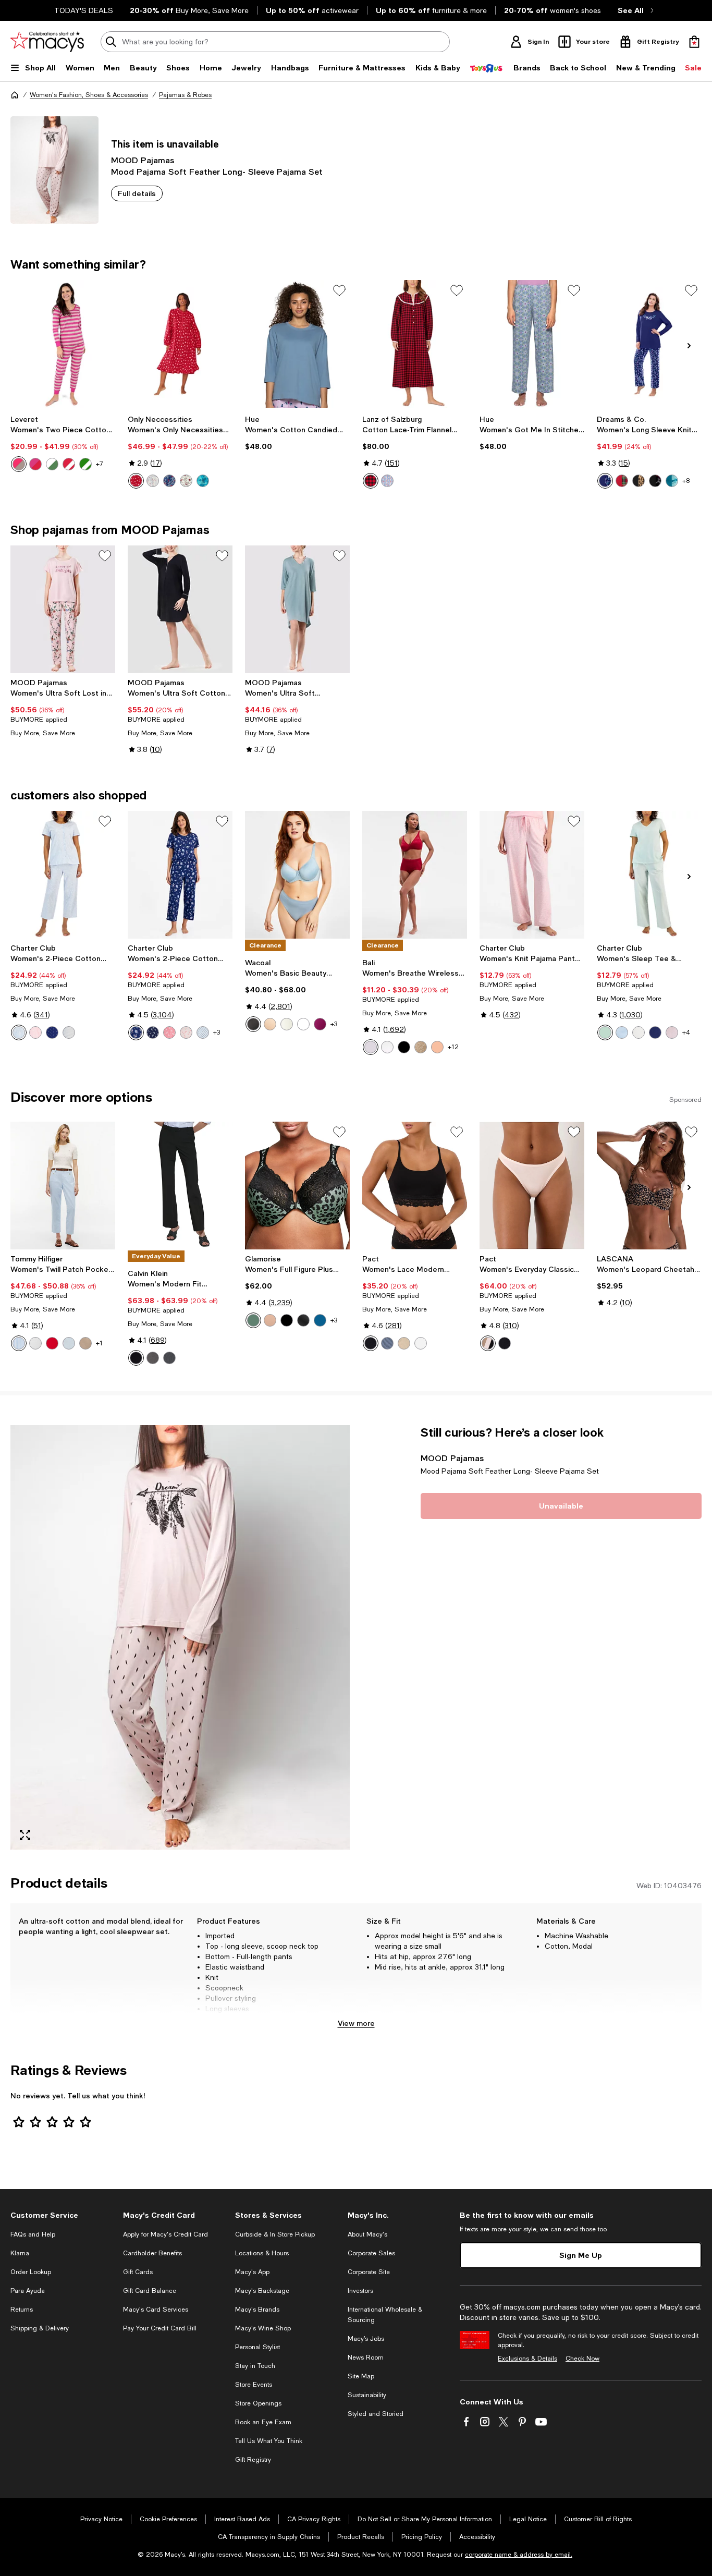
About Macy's (367, 2234)
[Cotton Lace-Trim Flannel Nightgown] (415, 344)
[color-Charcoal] (153, 1358)
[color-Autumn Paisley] (136, 1032)
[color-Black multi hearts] (655, 481)
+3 (217, 1032)
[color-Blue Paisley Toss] (153, 1032)
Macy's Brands (257, 2310)
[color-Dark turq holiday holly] (203, 481)
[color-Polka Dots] (52, 1032)
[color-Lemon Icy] (639, 1032)
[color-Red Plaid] (371, 481)
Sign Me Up (581, 2255)
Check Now (582, 2359)
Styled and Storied (376, 2414)
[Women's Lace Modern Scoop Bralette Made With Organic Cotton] (415, 1186)
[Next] (689, 346)
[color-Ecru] (35, 1343)
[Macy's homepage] (15, 95)
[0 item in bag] (694, 42)
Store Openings (258, 2403)
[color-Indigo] (169, 1358)
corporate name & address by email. (519, 2555)
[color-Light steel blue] (387, 1343)
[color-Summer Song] (622, 1032)
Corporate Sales (371, 2253)
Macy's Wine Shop (263, 2328)
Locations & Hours (262, 2253)
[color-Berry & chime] (19, 464)
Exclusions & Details (527, 2359)
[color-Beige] (85, 1343)
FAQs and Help (33, 2234)
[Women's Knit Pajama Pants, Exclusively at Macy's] (532, 875)
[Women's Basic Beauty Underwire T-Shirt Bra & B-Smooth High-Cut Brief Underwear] (297, 875)
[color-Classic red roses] (136, 481)
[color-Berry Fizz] (320, 1024)
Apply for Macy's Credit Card (165, 2234)
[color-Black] (253, 1024)
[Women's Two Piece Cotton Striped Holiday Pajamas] (63, 344)
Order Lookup (31, 2272)
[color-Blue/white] (19, 1343)
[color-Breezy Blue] (69, 1343)
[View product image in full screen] (25, 1835)
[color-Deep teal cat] (672, 481)
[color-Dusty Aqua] (605, 1032)
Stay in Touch (255, 2366)
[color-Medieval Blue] (655, 1032)
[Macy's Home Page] (47, 42)
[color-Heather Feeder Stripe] (69, 1032)
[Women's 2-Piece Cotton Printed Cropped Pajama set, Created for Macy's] (63, 875)
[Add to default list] (339, 290)
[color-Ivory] (287, 1024)
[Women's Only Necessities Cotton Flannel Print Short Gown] (180, 344)
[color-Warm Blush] (672, 1032)
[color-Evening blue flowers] (605, 481)
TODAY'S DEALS (84, 10)
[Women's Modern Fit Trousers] (180, 1186)
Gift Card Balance (150, 2291)
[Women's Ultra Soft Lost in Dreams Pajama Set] (63, 609)
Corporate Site (369, 2272)
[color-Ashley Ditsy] (186, 1032)
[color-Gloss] (371, 1047)
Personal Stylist (257, 2347)
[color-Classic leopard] (639, 481)
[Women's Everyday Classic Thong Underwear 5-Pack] (532, 1186)
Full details (137, 193)
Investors (360, 2291)
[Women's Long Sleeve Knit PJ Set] (649, 344)
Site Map (361, 2376)
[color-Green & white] (52, 464)
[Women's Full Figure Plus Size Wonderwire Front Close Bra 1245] (297, 1186)
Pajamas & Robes (185, 95)
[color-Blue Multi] (387, 481)
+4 (686, 1032)
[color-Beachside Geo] (203, 1032)
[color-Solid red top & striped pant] (69, 464)
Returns (22, 2310)
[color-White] (303, 1024)
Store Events (254, 2385)
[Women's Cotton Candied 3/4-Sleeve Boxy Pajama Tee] (297, 344)
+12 (453, 1047)
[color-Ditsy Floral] (35, 1032)
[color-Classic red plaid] (622, 481)
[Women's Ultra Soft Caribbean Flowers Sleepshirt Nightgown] (297, 609)
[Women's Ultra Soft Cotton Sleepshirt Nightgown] (180, 609)
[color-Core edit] (488, 1343)
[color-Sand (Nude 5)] (270, 1024)
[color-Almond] (421, 1047)
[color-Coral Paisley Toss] (169, 1032)
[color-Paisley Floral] (19, 1032)
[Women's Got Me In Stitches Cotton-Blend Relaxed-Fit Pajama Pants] (532, 344)
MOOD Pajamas (143, 160)
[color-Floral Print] (303, 1320)
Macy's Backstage (262, 2291)
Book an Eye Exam (263, 2422)
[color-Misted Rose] (437, 1047)
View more (356, 2023)
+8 (686, 481)
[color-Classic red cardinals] (186, 481)
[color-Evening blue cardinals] (169, 481)
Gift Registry (253, 2460)
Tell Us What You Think (269, 2441)
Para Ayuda (28, 2291)
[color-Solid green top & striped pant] (85, 464)
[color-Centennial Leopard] (253, 1320)
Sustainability (367, 2395)
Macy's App (252, 2272)
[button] (180, 1637)
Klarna (20, 2253)
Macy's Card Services (156, 2310)
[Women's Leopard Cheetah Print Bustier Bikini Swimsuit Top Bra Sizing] (649, 1186)
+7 (100, 464)
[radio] (19, 464)
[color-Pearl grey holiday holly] (153, 481)
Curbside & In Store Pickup (275, 2234)
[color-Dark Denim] (320, 1320)
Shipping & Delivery (40, 2328)
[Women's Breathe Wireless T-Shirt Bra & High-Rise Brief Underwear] (415, 875)
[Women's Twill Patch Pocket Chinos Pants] (63, 1186)
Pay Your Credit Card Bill (160, 2328)
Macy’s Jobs (366, 2339)
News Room (366, 2358)
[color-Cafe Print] (270, 1320)
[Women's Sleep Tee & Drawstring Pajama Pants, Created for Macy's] (649, 875)
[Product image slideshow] (180, 1637)
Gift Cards (138, 2272)
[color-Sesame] (404, 1343)
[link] (63, 443)
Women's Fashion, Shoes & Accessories (89, 95)
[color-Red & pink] (35, 464)
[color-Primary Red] (52, 1343)
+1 (99, 1343)
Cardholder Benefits (152, 2253)
